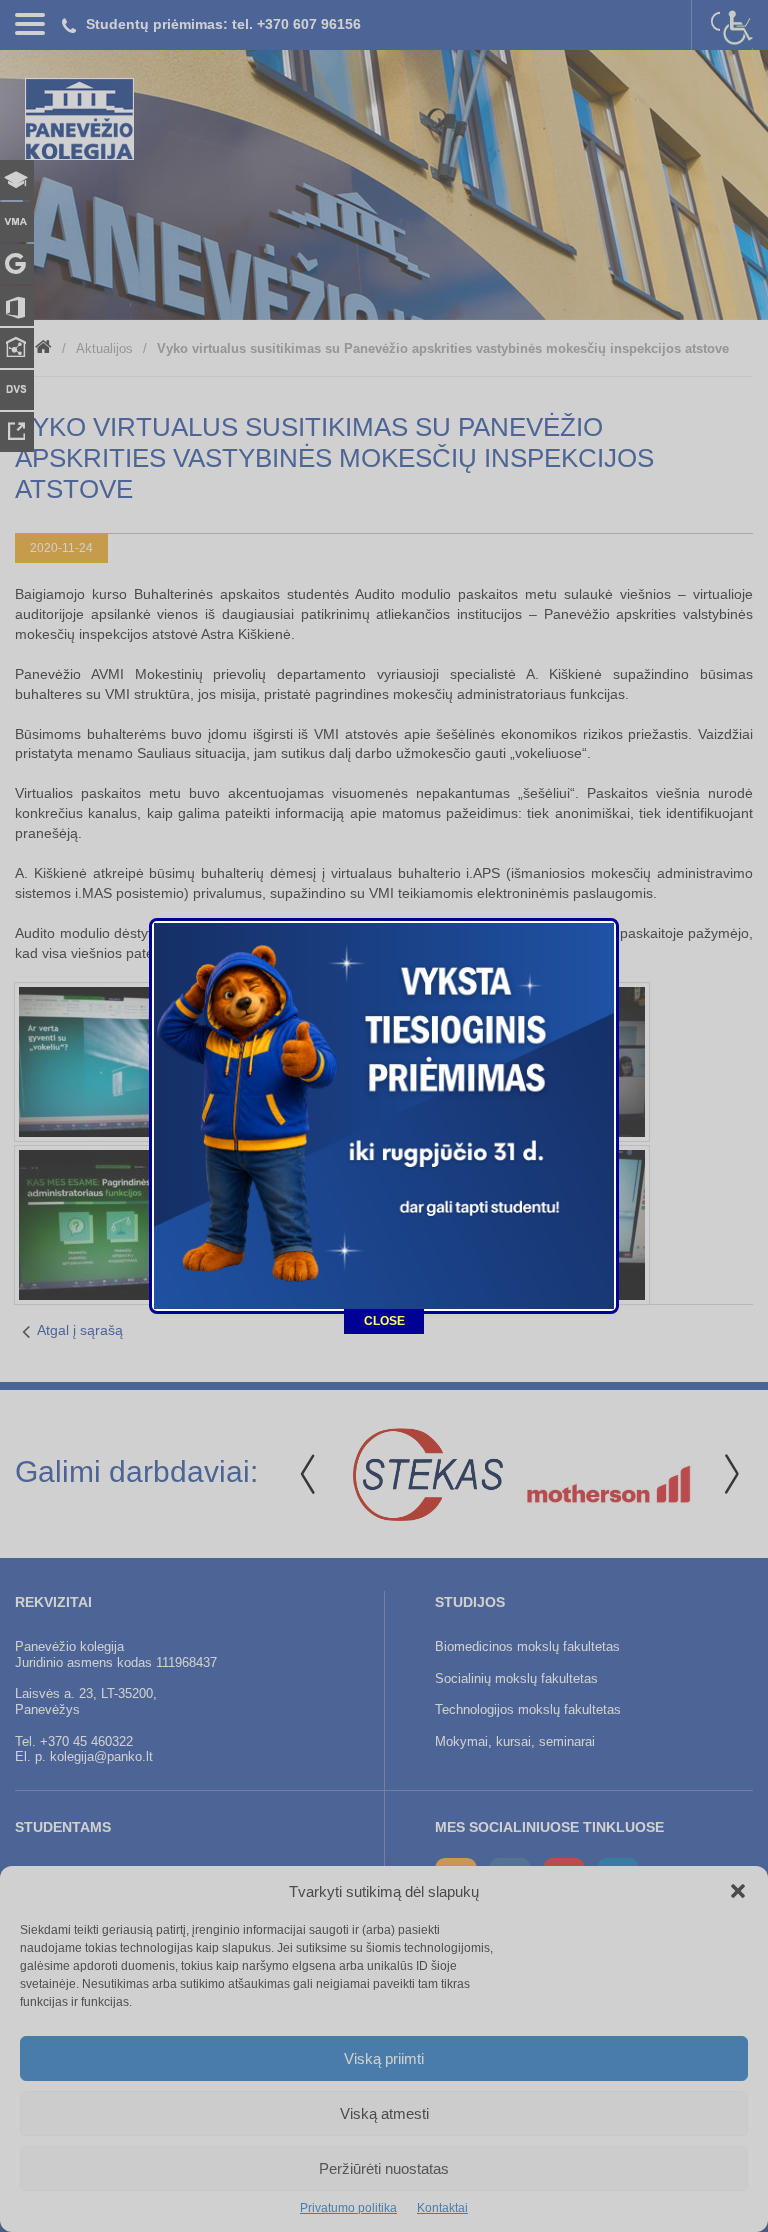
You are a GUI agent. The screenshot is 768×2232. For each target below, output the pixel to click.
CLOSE (384, 1321)
